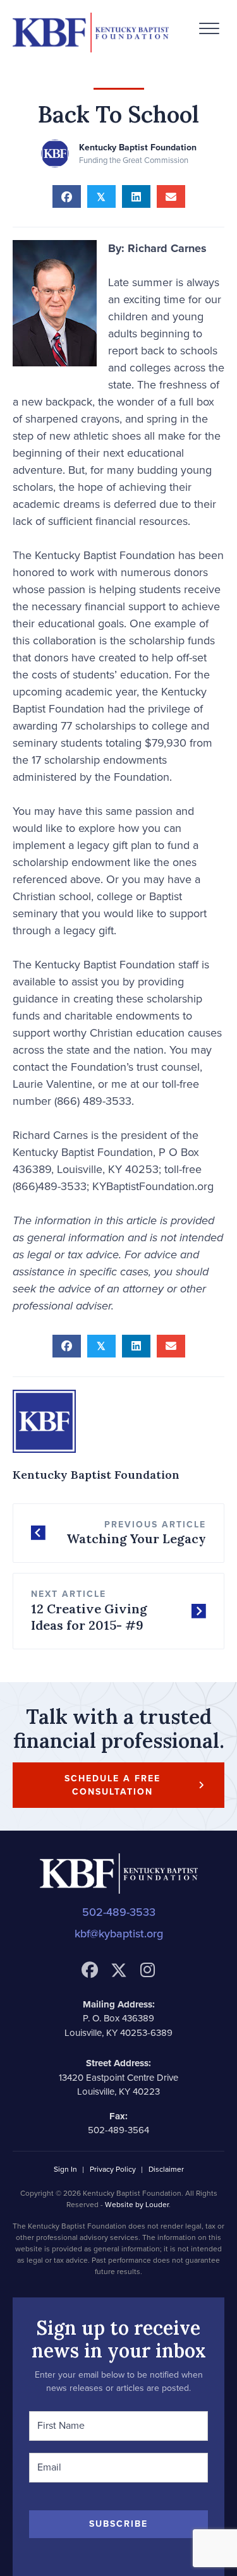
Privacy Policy (113, 2170)
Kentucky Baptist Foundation (138, 147)
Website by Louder (137, 2205)
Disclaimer (166, 2170)
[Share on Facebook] (67, 196)
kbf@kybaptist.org (119, 1934)
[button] (209, 29)
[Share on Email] (171, 196)
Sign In (65, 2170)
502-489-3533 (119, 1912)
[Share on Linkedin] (136, 196)
